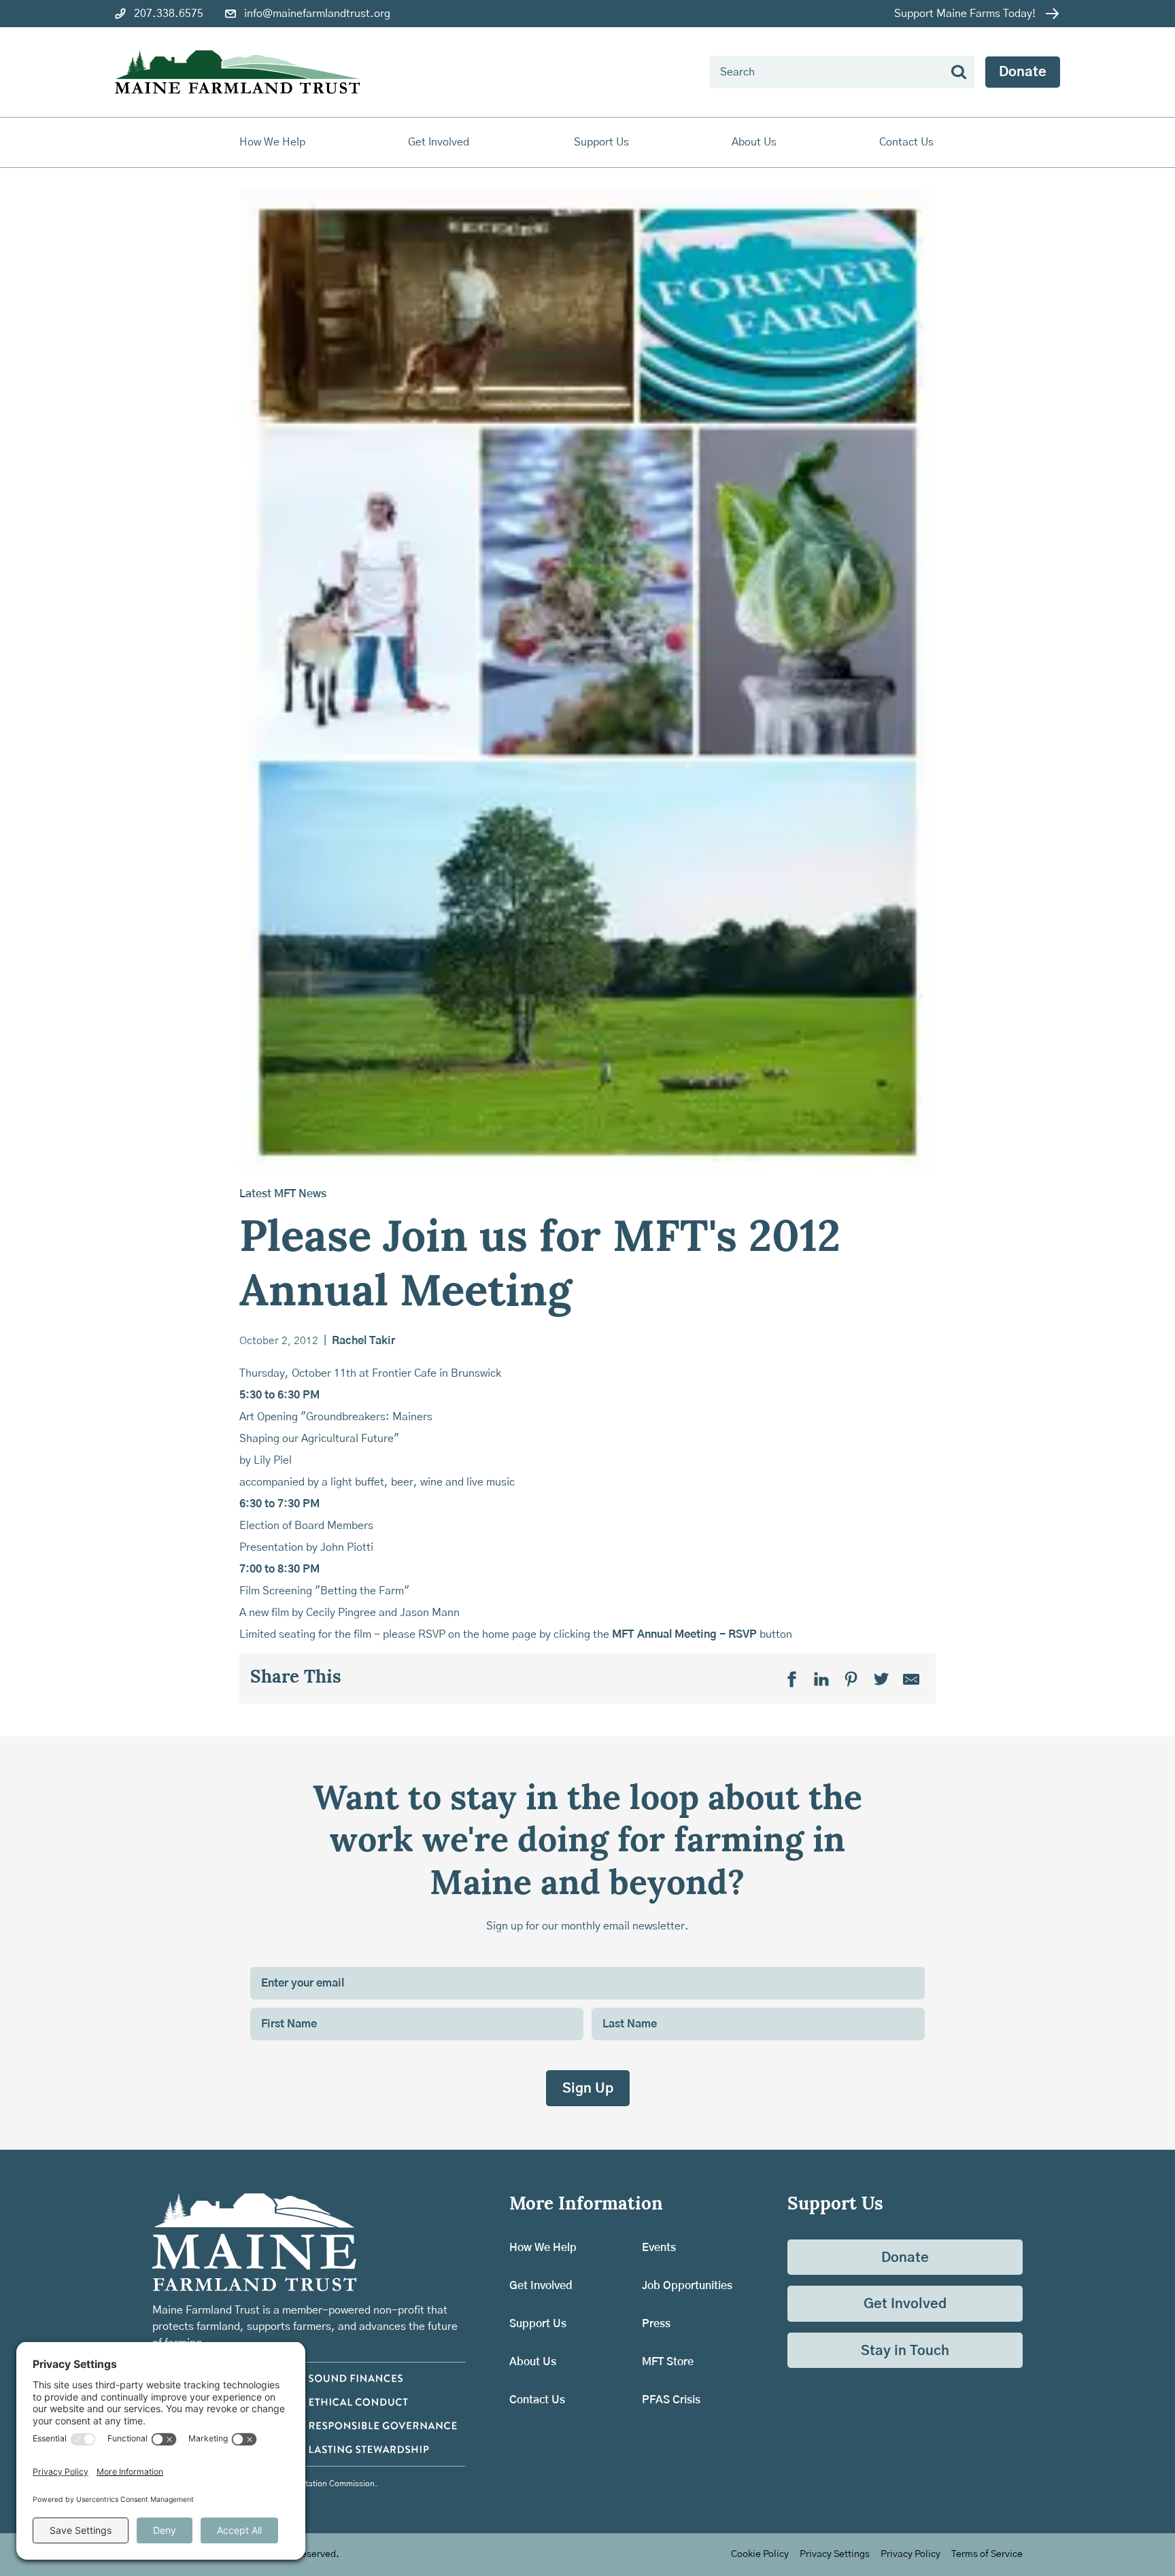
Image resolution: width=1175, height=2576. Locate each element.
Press (656, 2324)
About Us (533, 2362)
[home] (237, 72)
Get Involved (541, 2286)
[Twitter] (881, 1679)
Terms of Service (987, 2554)
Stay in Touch (905, 2351)
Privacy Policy (910, 2554)
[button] (273, 142)
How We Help (543, 2248)
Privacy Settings (835, 2554)
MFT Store (668, 2362)
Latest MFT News (283, 1194)
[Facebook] (791, 1679)
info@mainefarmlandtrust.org (317, 14)
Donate (1023, 72)
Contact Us (906, 142)
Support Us (538, 2324)
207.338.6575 (169, 14)
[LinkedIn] (821, 1679)
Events (659, 2248)
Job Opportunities (687, 2286)
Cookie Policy (760, 2554)
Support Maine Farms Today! (965, 14)
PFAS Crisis (671, 2400)
